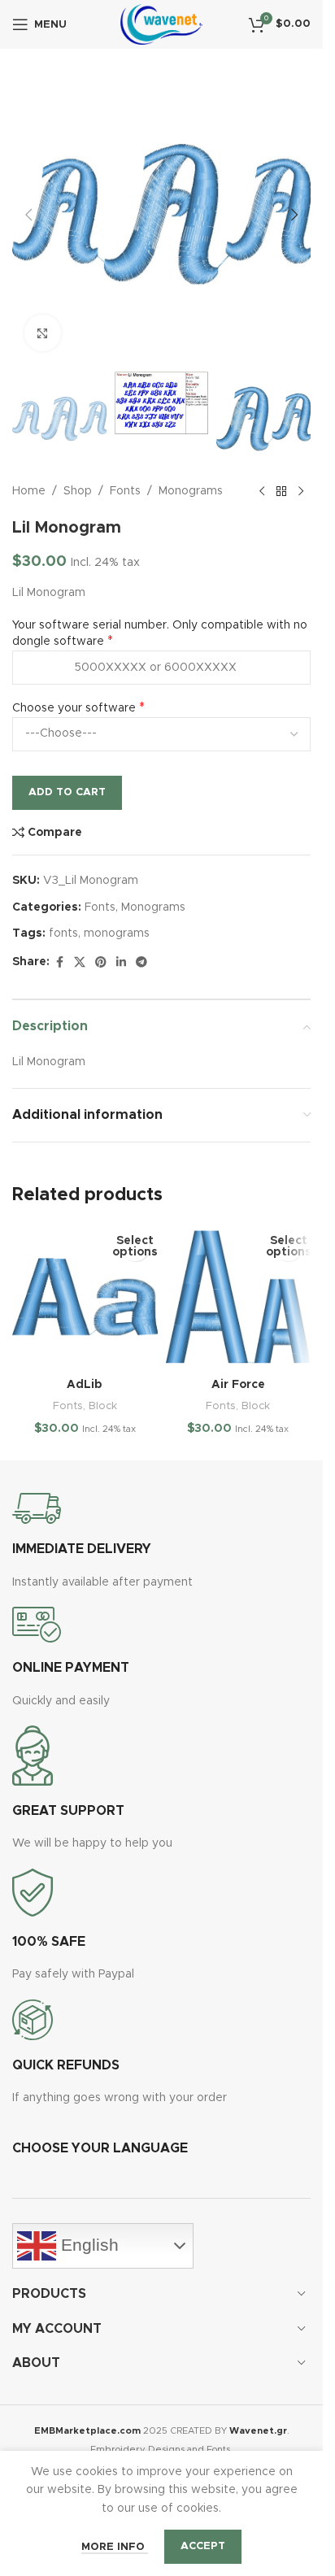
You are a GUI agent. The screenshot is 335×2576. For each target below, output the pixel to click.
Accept (203, 2546)
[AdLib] (85, 1297)
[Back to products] (281, 492)
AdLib (85, 1385)
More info (115, 2547)
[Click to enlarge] (43, 333)
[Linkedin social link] (121, 963)
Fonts (125, 491)
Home (29, 491)
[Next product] (301, 492)
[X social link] (80, 963)
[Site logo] (161, 24)
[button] (28, 215)
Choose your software (74, 708)
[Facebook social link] (59, 963)
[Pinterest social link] (101, 963)
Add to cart (67, 792)
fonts (63, 933)
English (87, 2245)
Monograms (191, 491)
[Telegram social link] (141, 963)
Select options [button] (135, 1247)
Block (103, 1406)
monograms (117, 933)
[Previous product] (262, 492)
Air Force (238, 1385)
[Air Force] (239, 1297)
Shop (78, 491)
